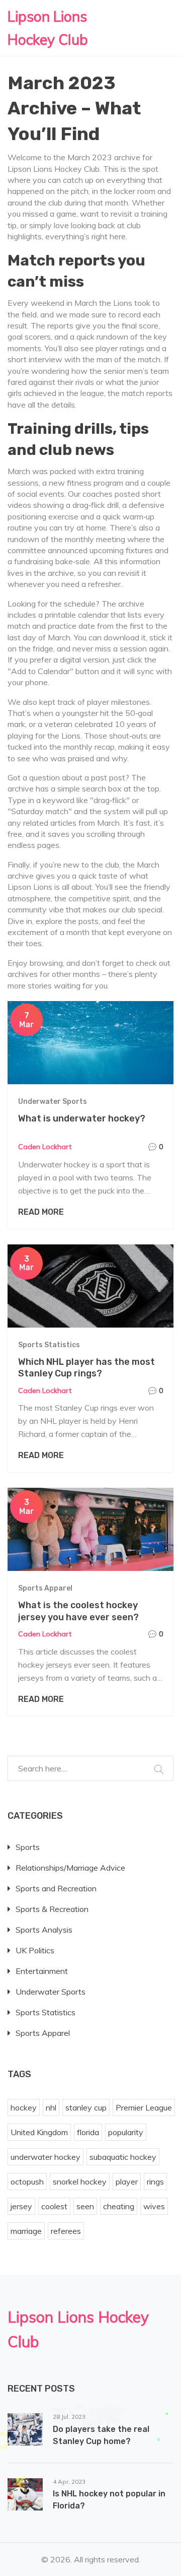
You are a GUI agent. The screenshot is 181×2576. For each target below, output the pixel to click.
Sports (28, 1847)
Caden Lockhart (45, 1147)
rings (155, 2182)
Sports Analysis (44, 1930)
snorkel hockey (80, 2182)
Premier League (144, 2107)
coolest (54, 2206)
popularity (126, 2132)
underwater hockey (46, 2157)
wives (154, 2206)
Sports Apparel (45, 1588)
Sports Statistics (49, 1345)
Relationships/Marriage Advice (70, 1868)
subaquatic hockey (123, 2157)
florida (88, 2132)
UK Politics (35, 1950)
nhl (51, 2107)
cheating (119, 2206)
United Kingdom (39, 2132)
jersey (21, 2206)
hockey (24, 2107)
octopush (27, 2182)
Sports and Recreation (56, 1888)
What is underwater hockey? (82, 1118)
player (127, 2182)
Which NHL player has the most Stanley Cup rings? (86, 1368)
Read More (41, 1212)
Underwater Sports (53, 1102)
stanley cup (86, 2107)
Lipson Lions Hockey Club (48, 28)
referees (66, 2231)
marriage (26, 2231)
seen (85, 2206)
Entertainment (42, 1971)
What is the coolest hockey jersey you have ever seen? (78, 1611)
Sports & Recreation (52, 1909)
